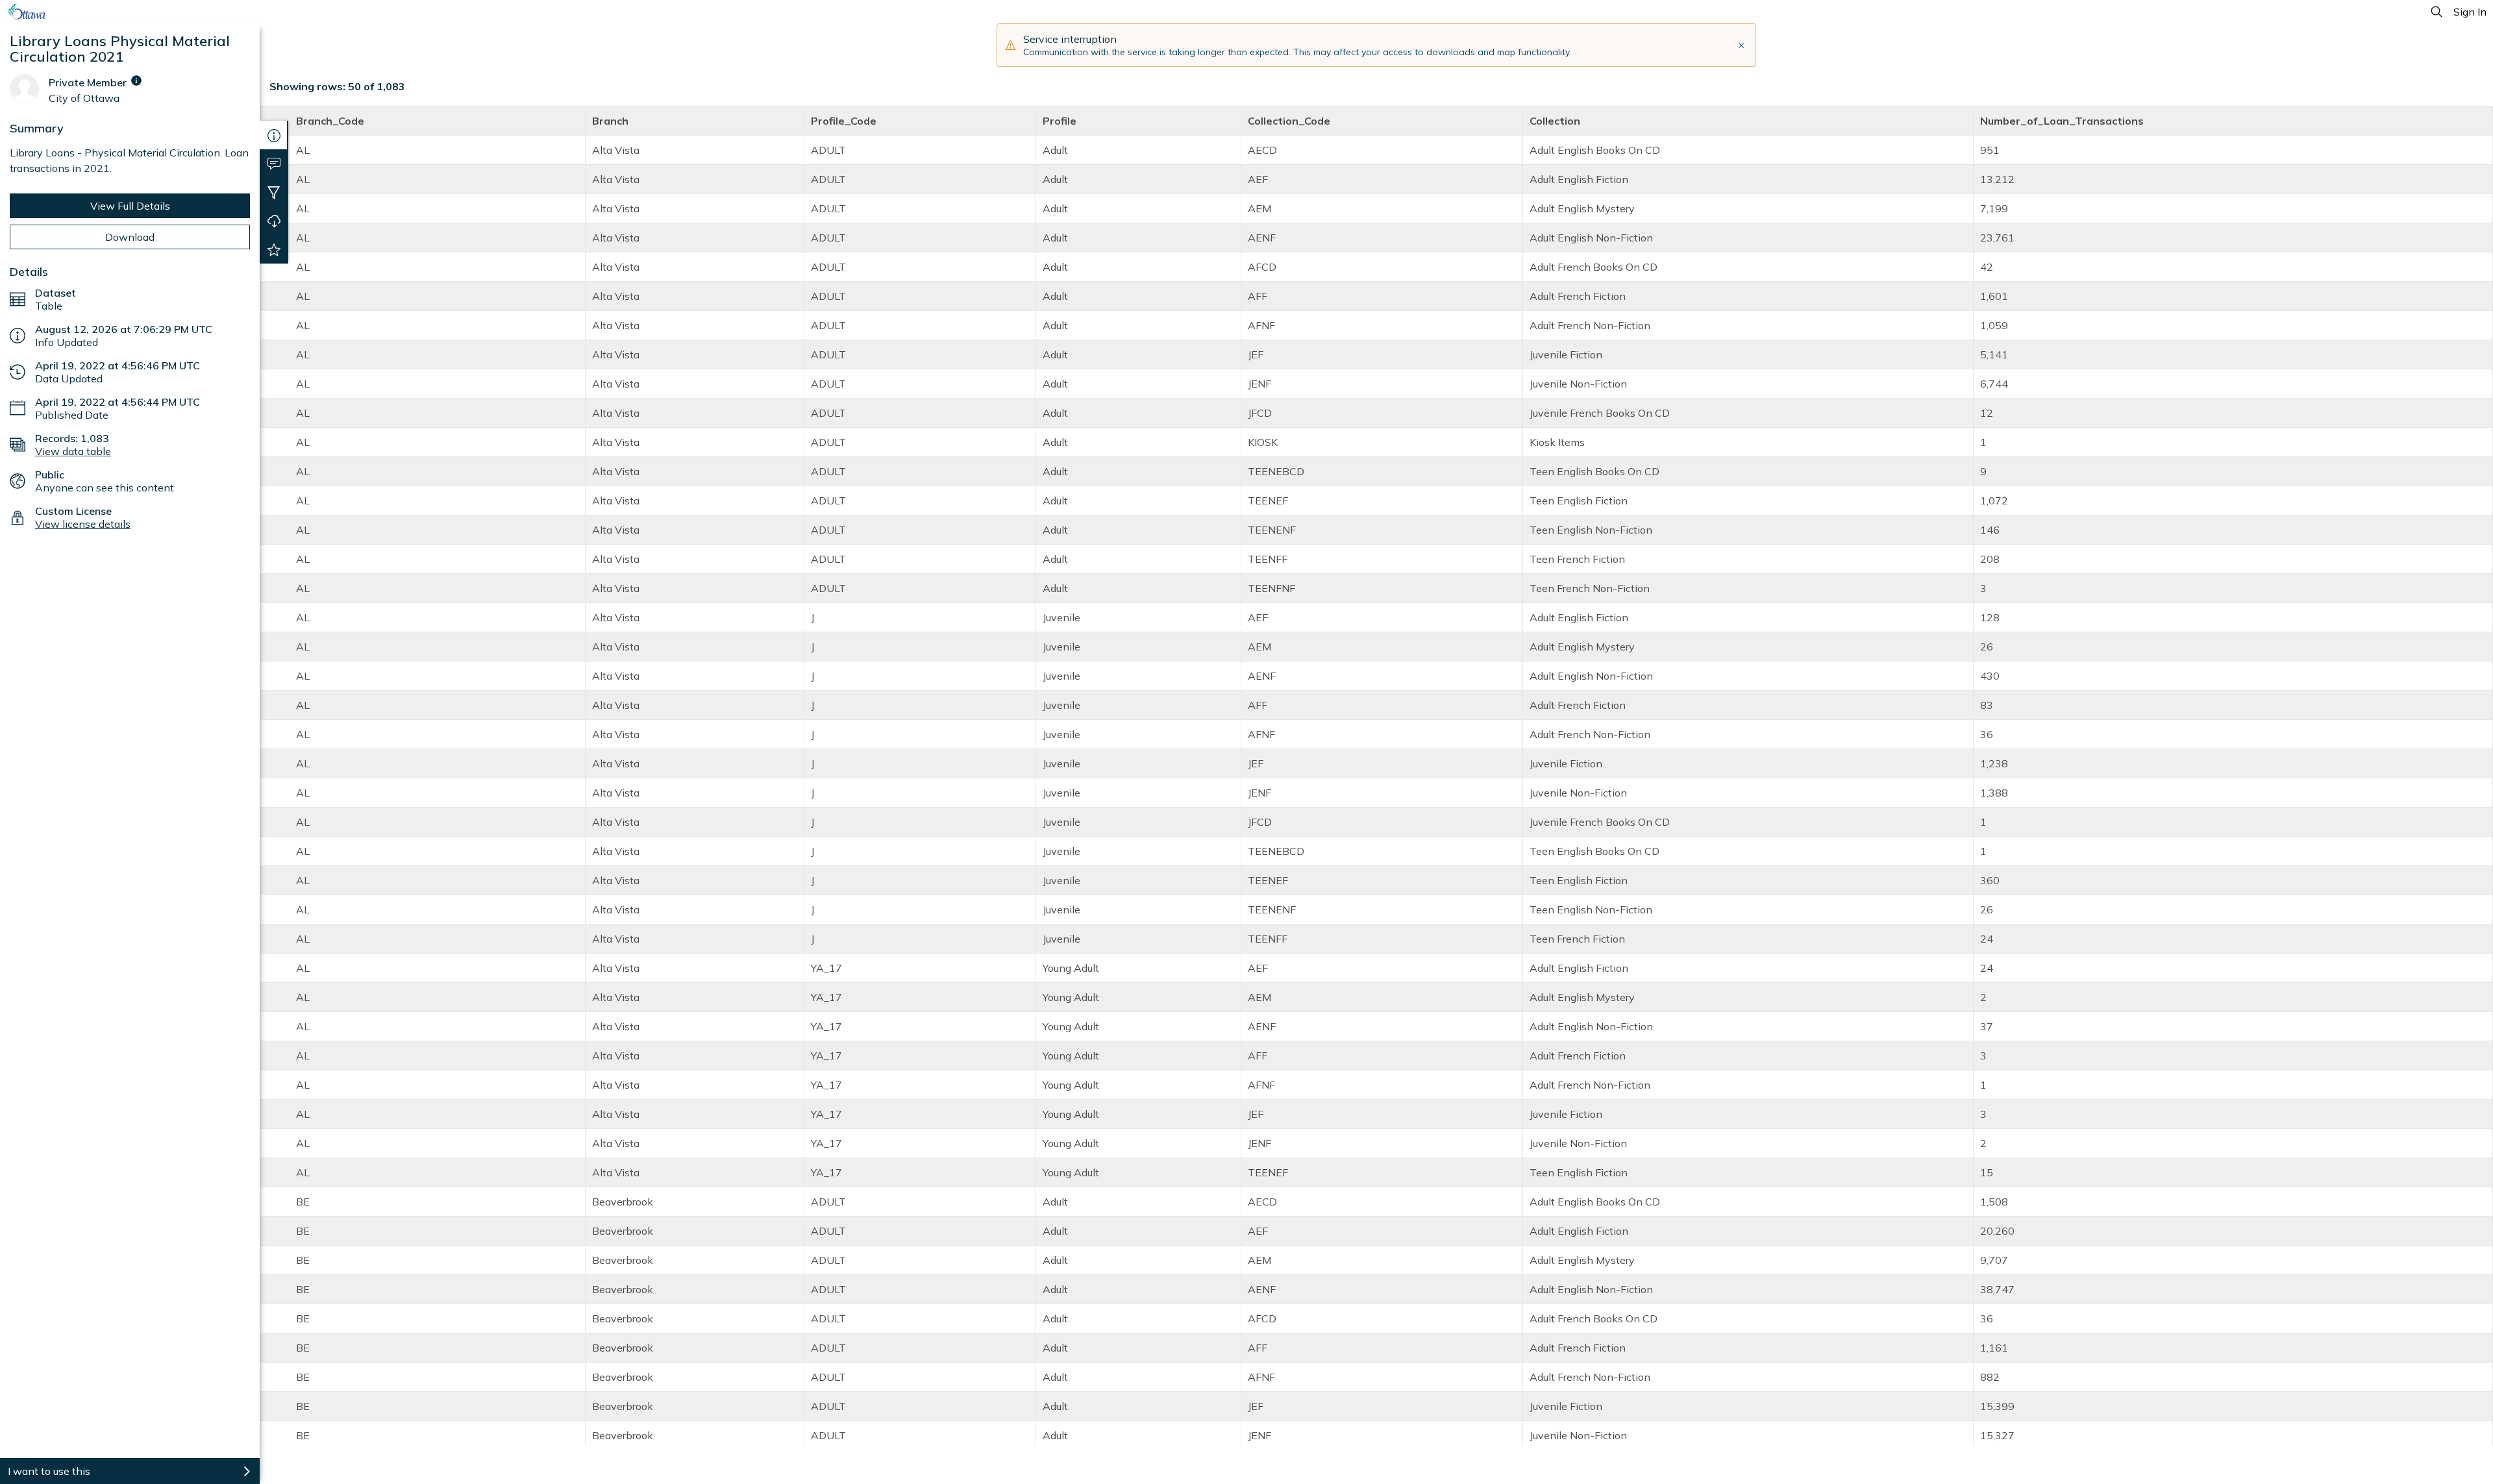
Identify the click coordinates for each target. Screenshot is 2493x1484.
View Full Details (130, 206)
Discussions (274, 164)
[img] (136, 80)
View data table (73, 451)
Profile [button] (1060, 121)
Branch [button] (610, 121)
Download (130, 237)
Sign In (2470, 12)
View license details (83, 524)
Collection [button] (1555, 121)
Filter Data (274, 192)
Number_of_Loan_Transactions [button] (2062, 121)
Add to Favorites (274, 249)
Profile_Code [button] (844, 121)
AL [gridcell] (303, 150)
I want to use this (49, 1471)
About (274, 135)
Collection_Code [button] (1289, 121)
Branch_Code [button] (330, 121)
